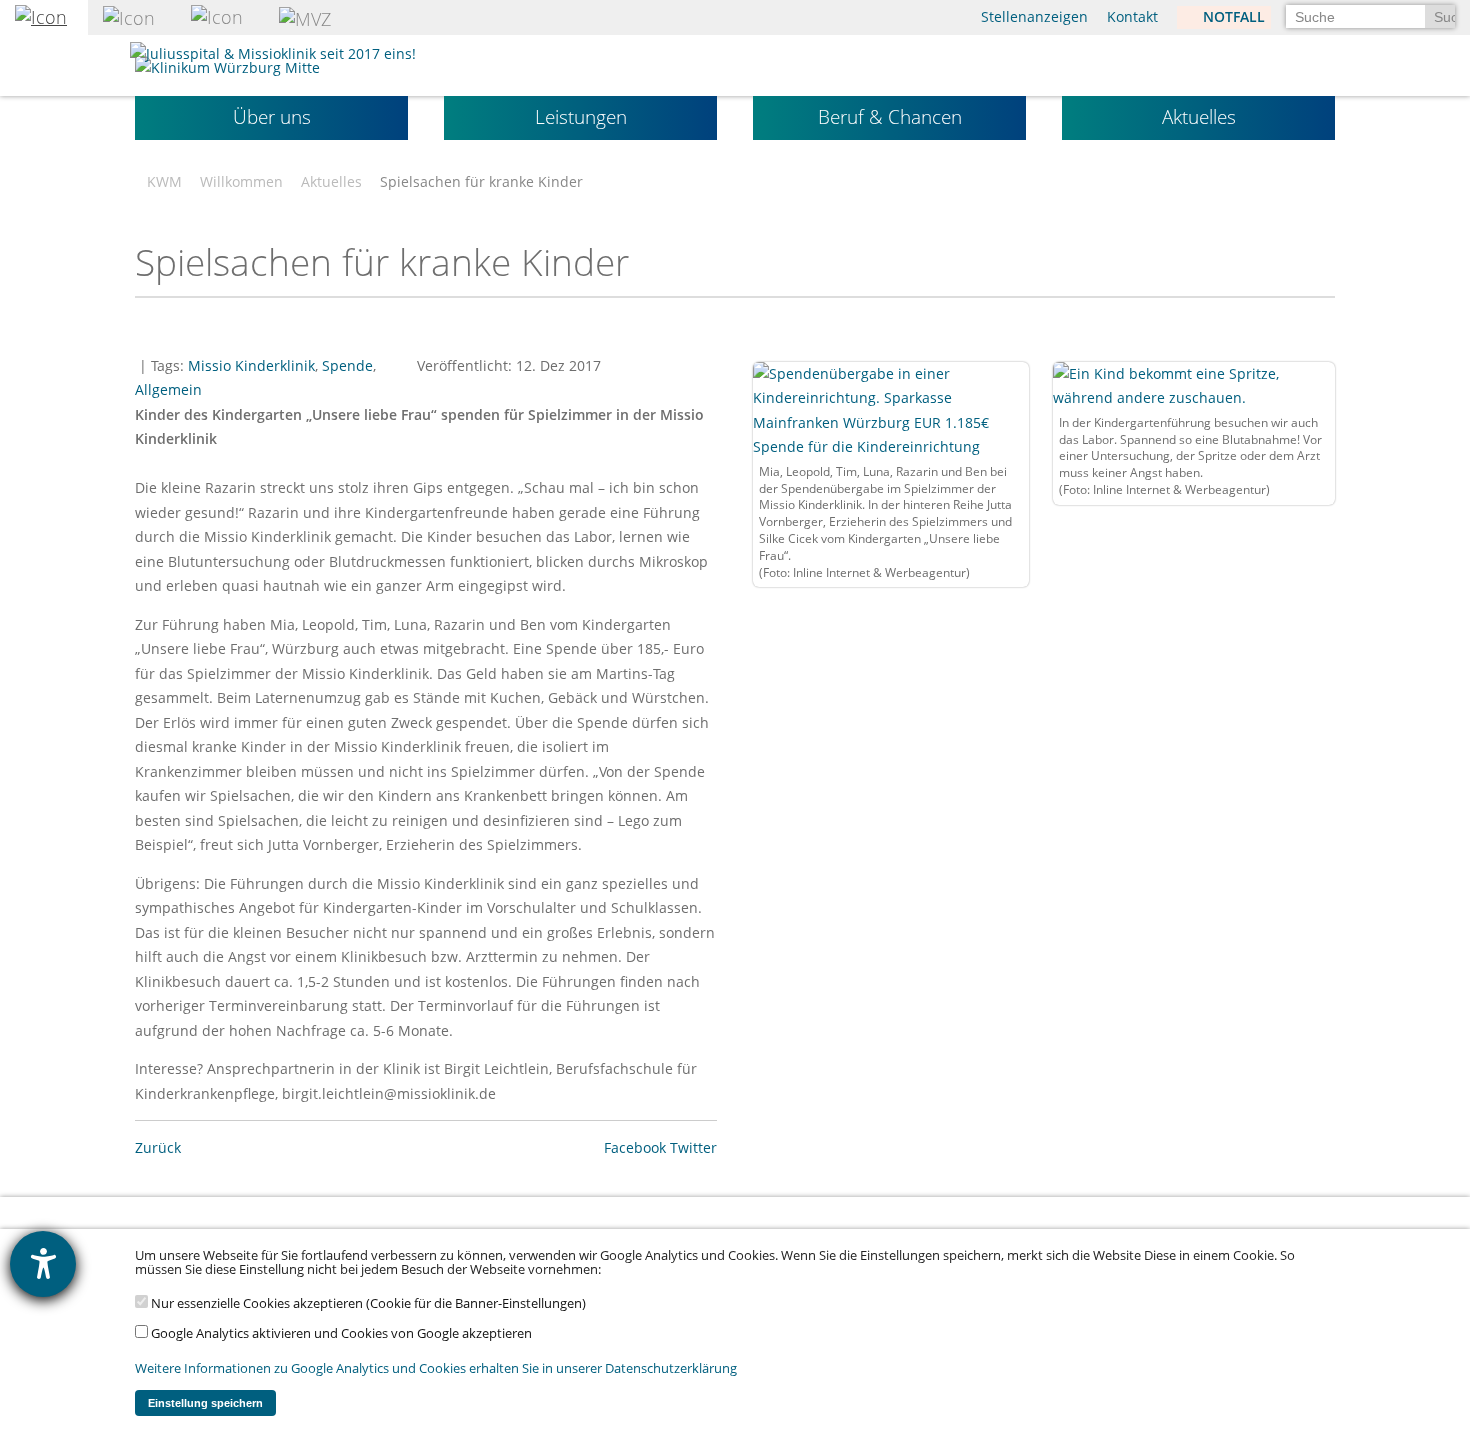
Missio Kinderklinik (251, 365)
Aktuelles (1199, 117)
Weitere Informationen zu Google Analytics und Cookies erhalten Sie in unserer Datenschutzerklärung (436, 1368)
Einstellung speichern (205, 1403)
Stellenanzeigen (1034, 16)
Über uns (272, 117)
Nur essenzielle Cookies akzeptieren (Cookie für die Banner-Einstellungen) (367, 1303)
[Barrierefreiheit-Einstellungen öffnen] (43, 1264)
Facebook (635, 1147)
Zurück (158, 1147)
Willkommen (241, 182)
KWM (164, 182)
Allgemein (168, 389)
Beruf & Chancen (890, 117)
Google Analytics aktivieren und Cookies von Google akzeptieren (340, 1333)
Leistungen (581, 117)
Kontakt (1132, 16)
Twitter (693, 1147)
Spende (347, 365)
